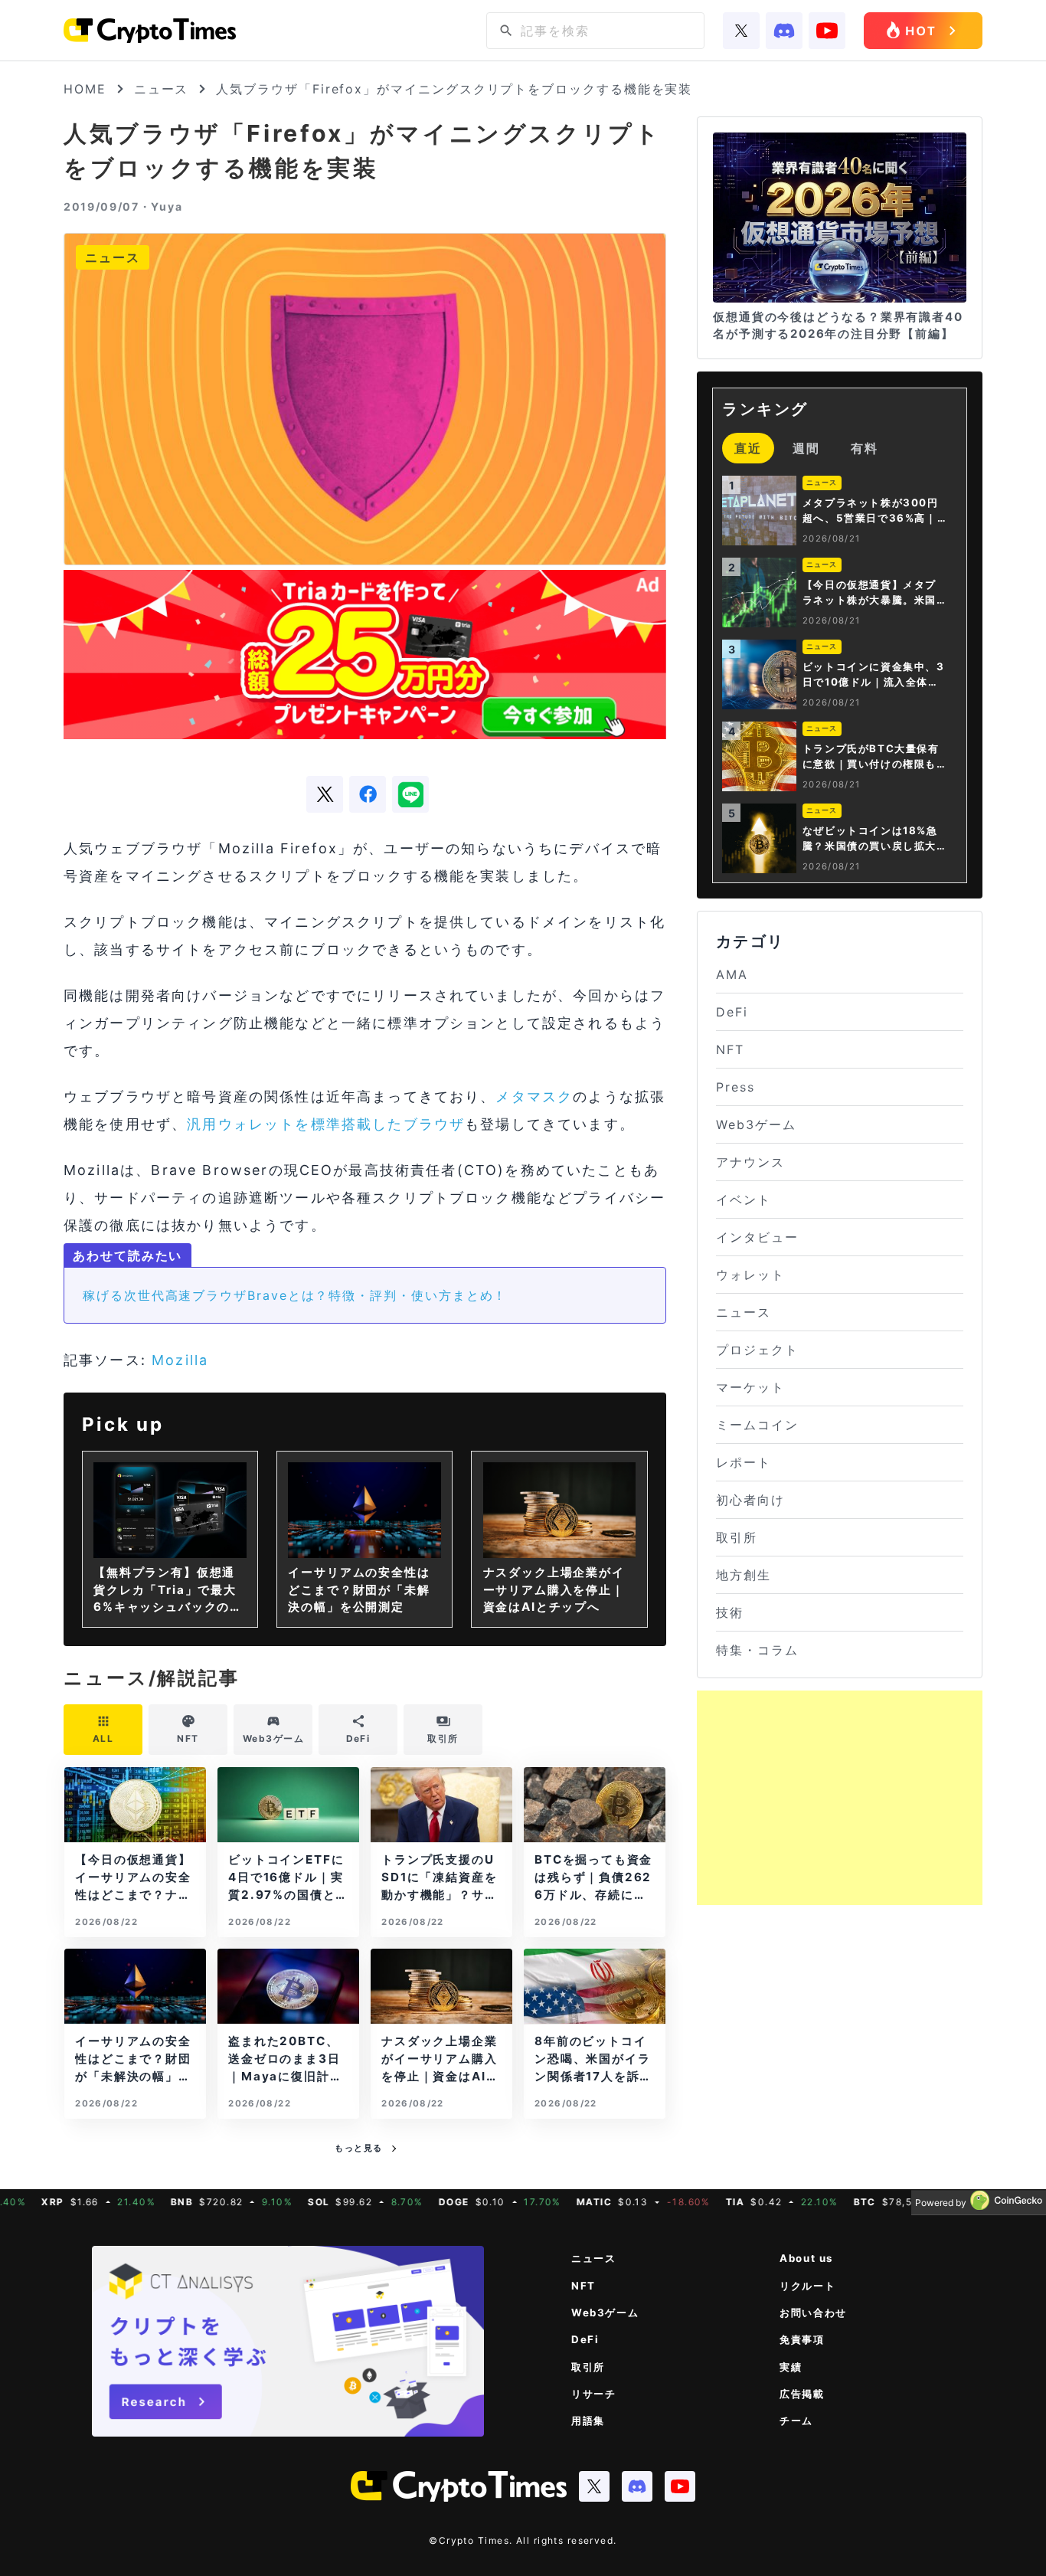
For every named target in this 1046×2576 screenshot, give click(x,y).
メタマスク (534, 1097)
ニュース (162, 89)
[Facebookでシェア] (368, 794)
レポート (744, 1462)
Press (735, 1087)
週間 (806, 448)
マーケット (750, 1387)
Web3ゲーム (756, 1124)
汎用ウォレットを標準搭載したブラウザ (326, 1124)
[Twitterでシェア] (325, 794)
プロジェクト (757, 1350)
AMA (732, 974)
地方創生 (744, 1575)
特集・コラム (757, 1650)
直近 (748, 448)
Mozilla (180, 1360)
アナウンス (750, 1162)
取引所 (737, 1537)
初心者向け (750, 1500)
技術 (730, 1612)
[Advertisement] (840, 1798)
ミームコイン (757, 1425)
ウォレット (750, 1275)
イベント (744, 1200)
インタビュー (757, 1237)
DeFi (732, 1012)
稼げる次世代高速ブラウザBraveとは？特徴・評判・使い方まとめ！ (295, 1295)
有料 (865, 448)
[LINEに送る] (410, 794)
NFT (730, 1049)
